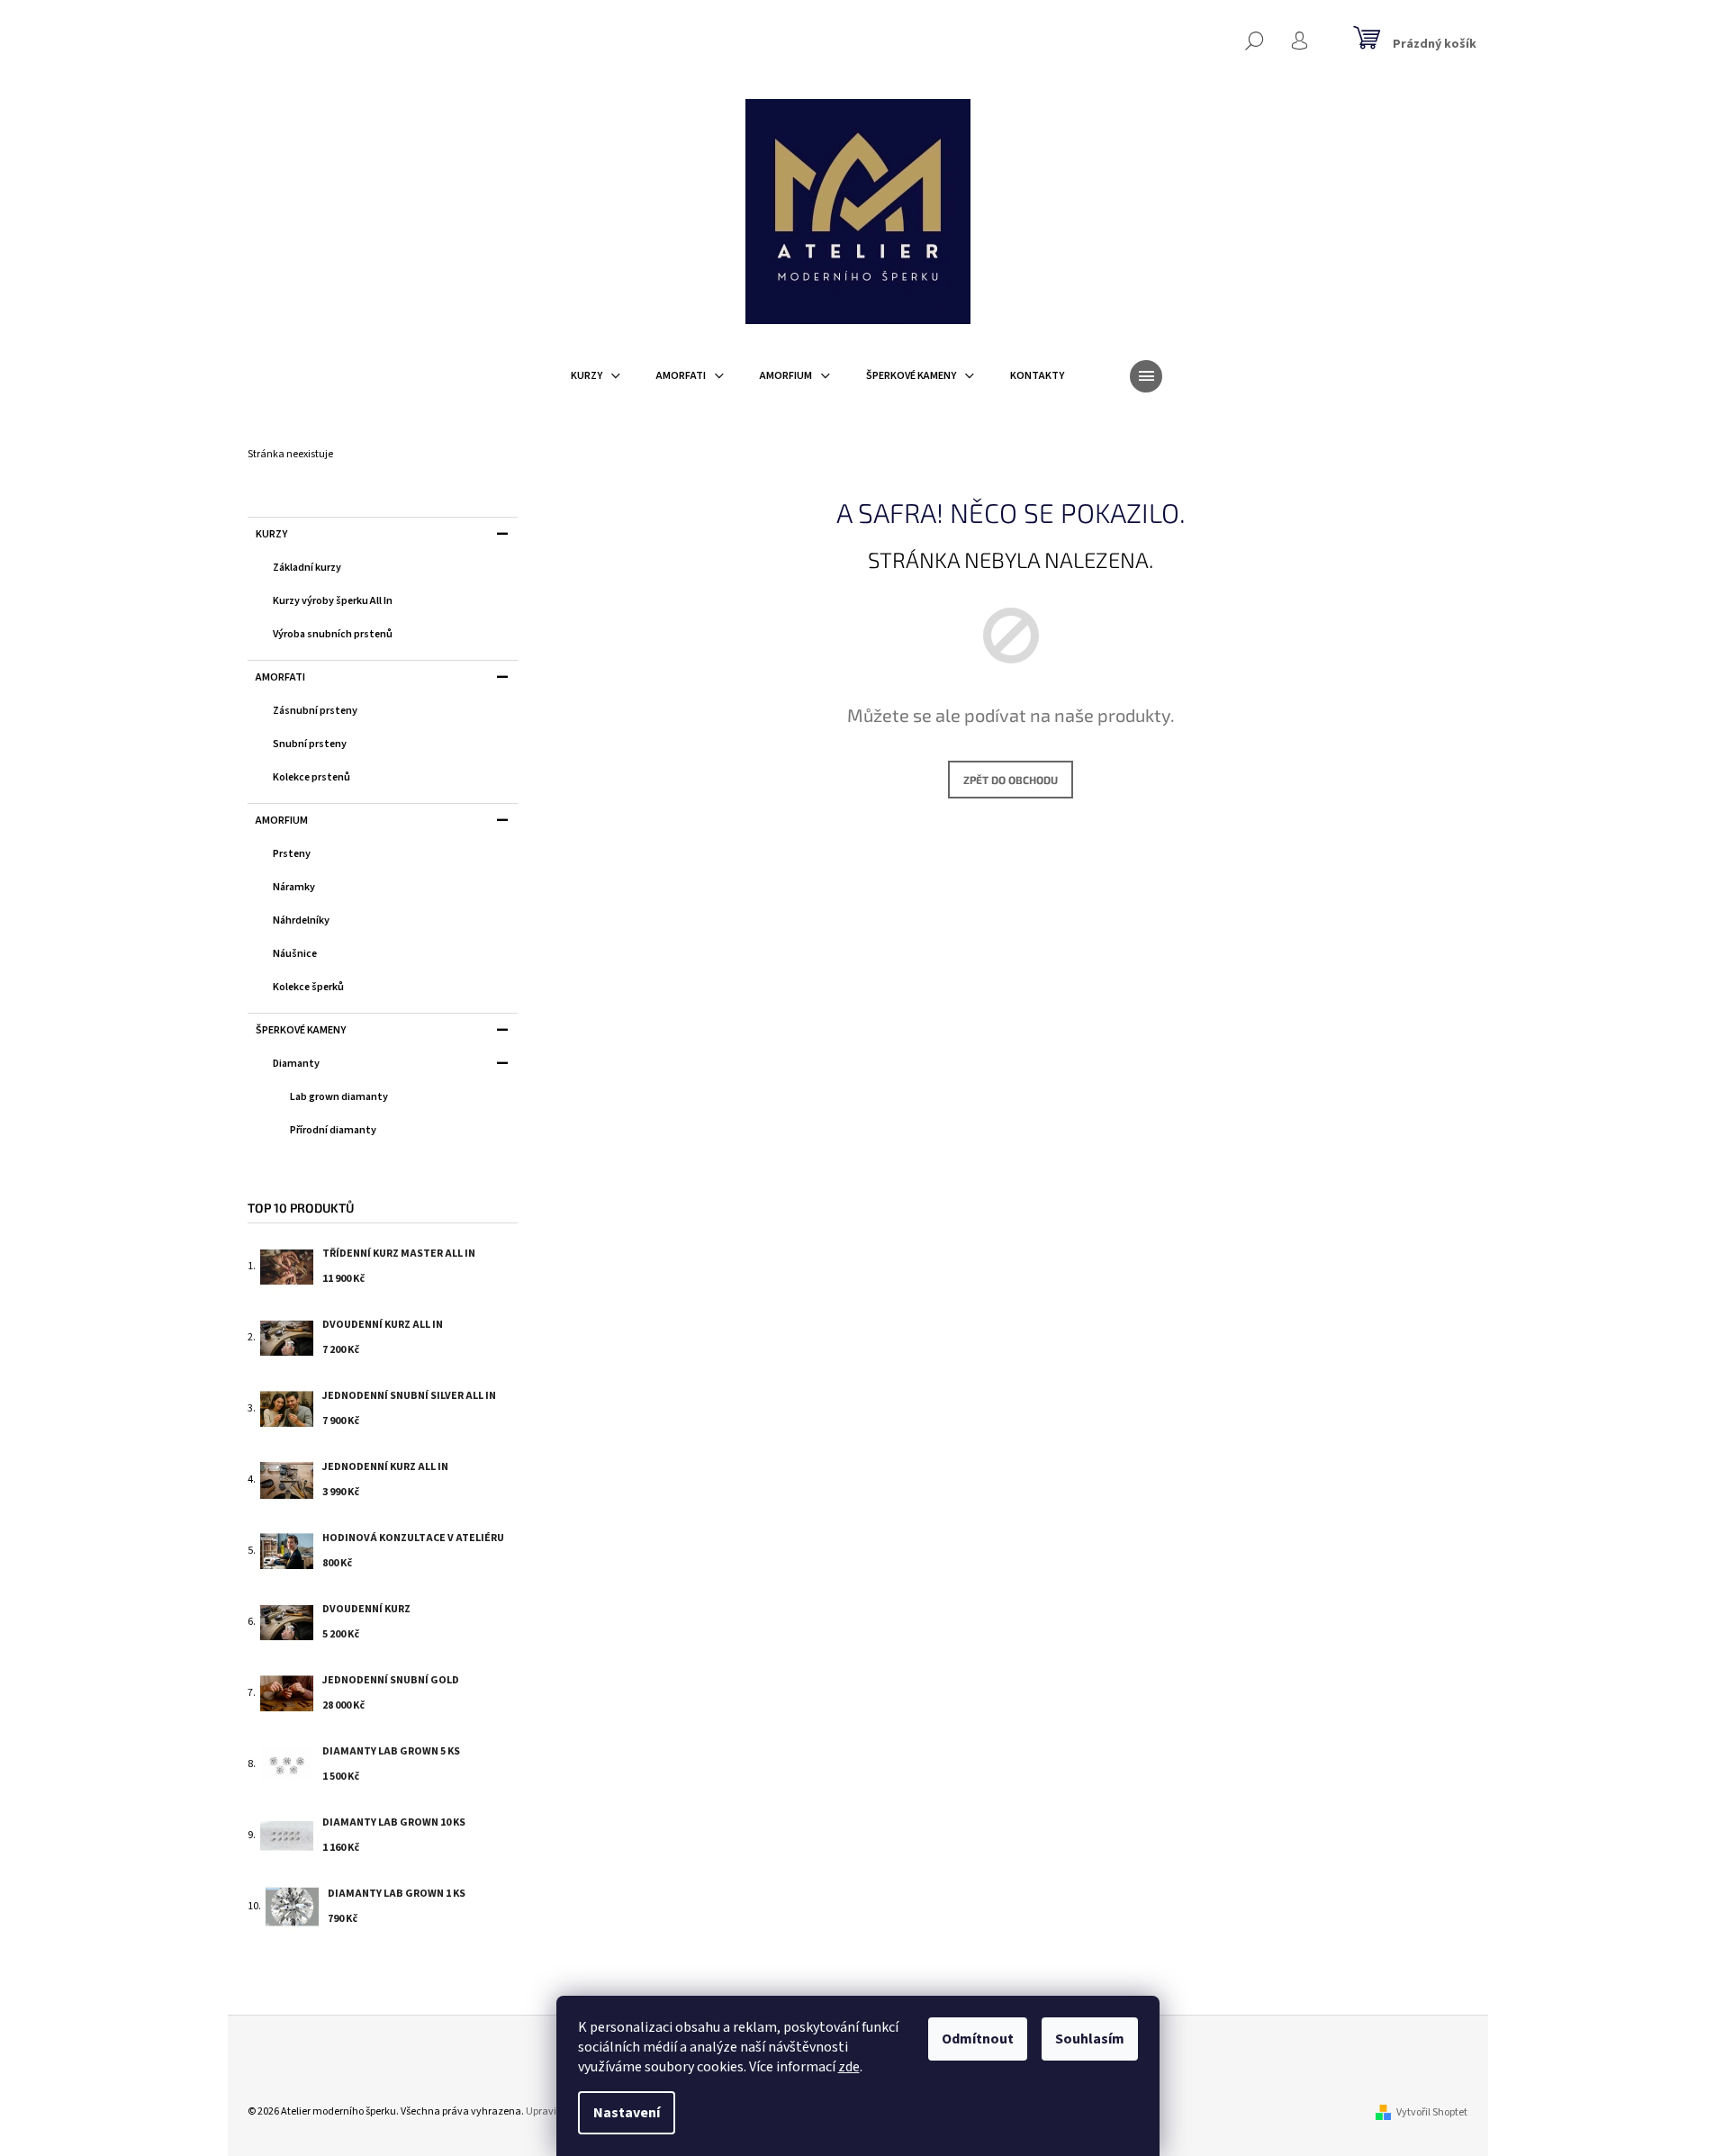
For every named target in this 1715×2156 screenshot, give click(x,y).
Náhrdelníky (301, 920)
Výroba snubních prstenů (333, 634)
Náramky (294, 887)
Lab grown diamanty (339, 1097)
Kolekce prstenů (311, 777)
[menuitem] (596, 376)
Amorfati (280, 677)
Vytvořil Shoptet (1432, 2112)
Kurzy (271, 534)
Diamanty (296, 1064)
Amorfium (282, 821)
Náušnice (295, 954)
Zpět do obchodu (1011, 780)
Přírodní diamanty (333, 1130)
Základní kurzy (307, 568)
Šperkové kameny (301, 1030)
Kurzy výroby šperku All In (333, 601)
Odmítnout (978, 2039)
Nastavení (627, 2113)
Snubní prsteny (310, 744)
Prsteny (292, 854)
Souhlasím (1090, 2039)
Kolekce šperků (308, 987)
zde (849, 2067)
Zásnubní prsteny (315, 711)
